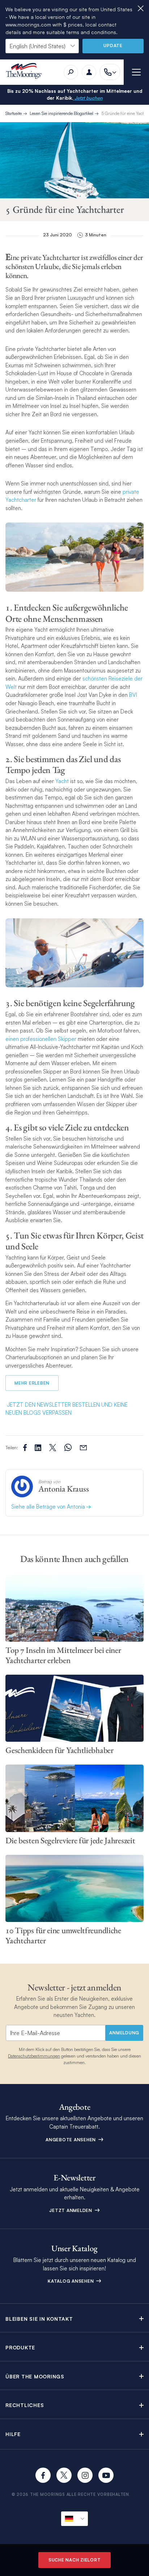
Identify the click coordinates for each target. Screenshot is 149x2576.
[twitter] (64, 2475)
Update (113, 46)
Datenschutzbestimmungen (34, 2056)
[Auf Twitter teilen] (38, 1448)
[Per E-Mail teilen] (83, 1448)
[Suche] (71, 72)
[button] (74, 2319)
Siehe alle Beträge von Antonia (49, 1507)
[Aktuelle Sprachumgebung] (74, 2519)
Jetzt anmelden (71, 2210)
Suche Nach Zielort (75, 2560)
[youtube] (106, 2475)
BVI (133, 695)
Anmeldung (124, 2033)
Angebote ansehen (71, 2140)
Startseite (14, 113)
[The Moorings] (26, 72)
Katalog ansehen (71, 2281)
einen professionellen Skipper (41, 1039)
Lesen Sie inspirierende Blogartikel (61, 113)
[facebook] (43, 2475)
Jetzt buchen (88, 98)
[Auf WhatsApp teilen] (68, 1448)
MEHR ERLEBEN (32, 1383)
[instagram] (85, 2475)
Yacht (62, 781)
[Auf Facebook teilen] (25, 1448)
